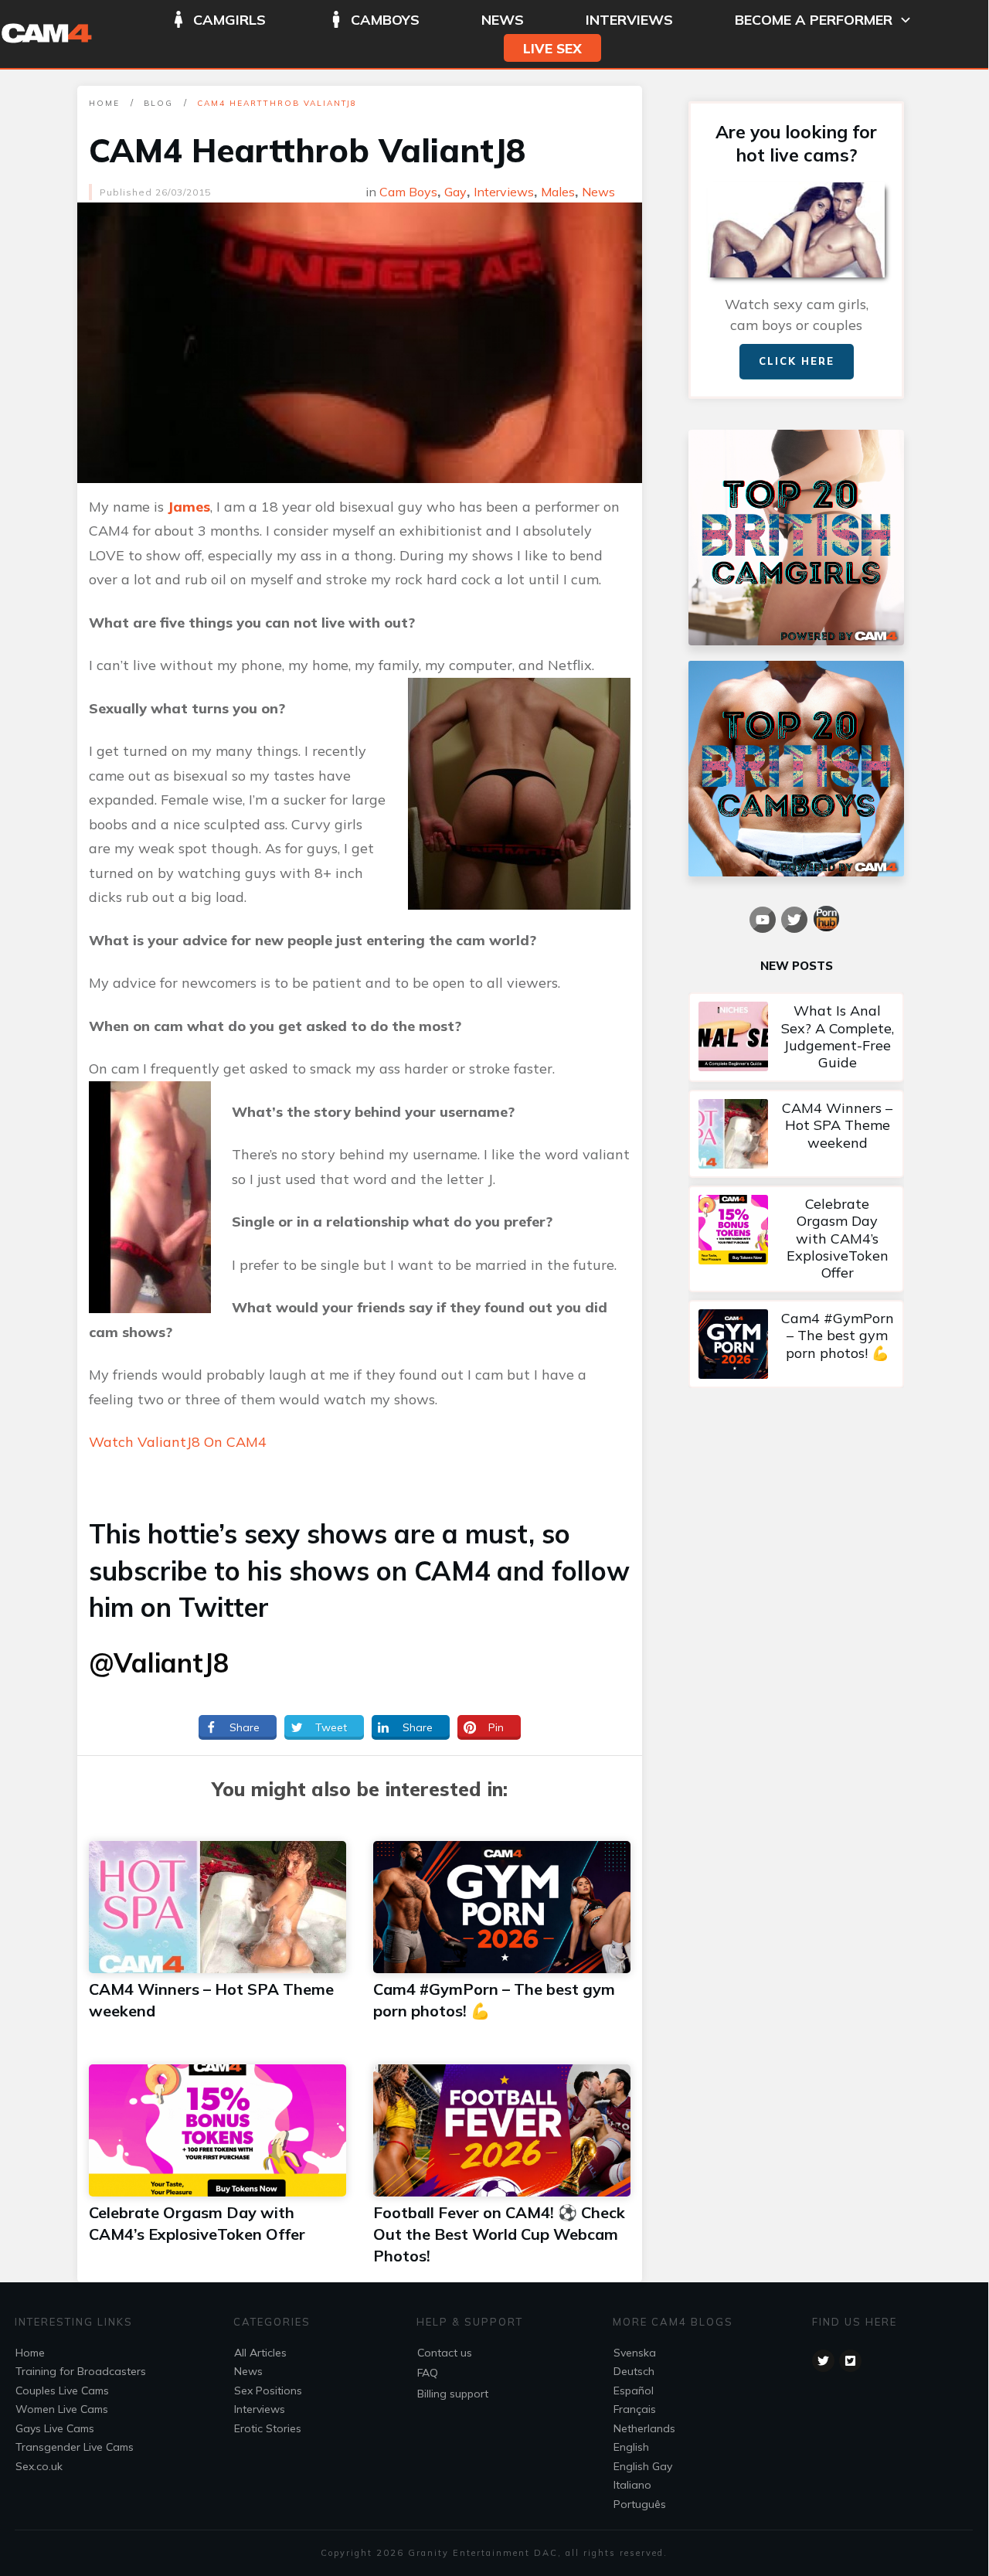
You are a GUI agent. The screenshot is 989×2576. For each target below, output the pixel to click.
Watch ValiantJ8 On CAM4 (178, 1442)
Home (30, 2353)
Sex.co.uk (39, 2466)
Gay (455, 192)
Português (640, 2504)
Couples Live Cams (62, 2391)
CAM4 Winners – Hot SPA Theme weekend (796, 1134)
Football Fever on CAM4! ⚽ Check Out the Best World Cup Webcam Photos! (499, 2234)
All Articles (260, 2353)
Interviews (504, 192)
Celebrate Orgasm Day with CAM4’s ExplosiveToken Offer (796, 1239)
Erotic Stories (268, 2428)
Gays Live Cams (55, 2428)
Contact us (445, 2353)
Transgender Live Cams (75, 2447)
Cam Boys (408, 192)
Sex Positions (268, 2391)
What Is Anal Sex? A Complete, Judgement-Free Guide (796, 1037)
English (631, 2447)
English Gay (643, 2466)
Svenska (635, 2353)
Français (635, 2409)
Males (558, 192)
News (598, 192)
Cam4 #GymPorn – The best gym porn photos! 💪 (796, 1344)
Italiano (632, 2485)
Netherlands (644, 2428)
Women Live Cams (62, 2409)
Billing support (453, 2394)
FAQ (428, 2373)
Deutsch (634, 2371)
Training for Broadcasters (81, 2371)
